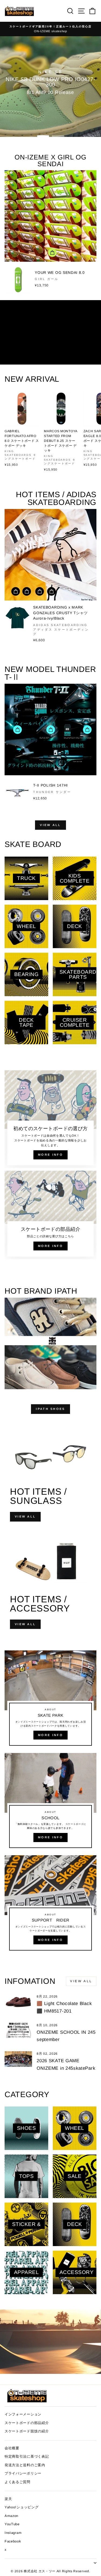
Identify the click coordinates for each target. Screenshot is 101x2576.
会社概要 (12, 2448)
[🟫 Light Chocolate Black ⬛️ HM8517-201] (18, 2002)
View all (81, 1981)
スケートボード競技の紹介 (27, 2431)
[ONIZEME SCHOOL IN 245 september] (18, 2031)
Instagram (13, 2533)
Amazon (11, 2516)
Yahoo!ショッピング (22, 2507)
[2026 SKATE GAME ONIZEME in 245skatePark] (18, 2059)
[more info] (50, 1119)
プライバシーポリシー (23, 2473)
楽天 (8, 2499)
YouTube (12, 2524)
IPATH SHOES (50, 1409)
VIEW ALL (50, 825)
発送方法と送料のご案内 (25, 2465)
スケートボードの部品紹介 (27, 2423)
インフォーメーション (23, 2414)
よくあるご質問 (18, 2482)
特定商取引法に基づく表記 (27, 2456)
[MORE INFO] (50, 1700)
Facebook (13, 2541)
